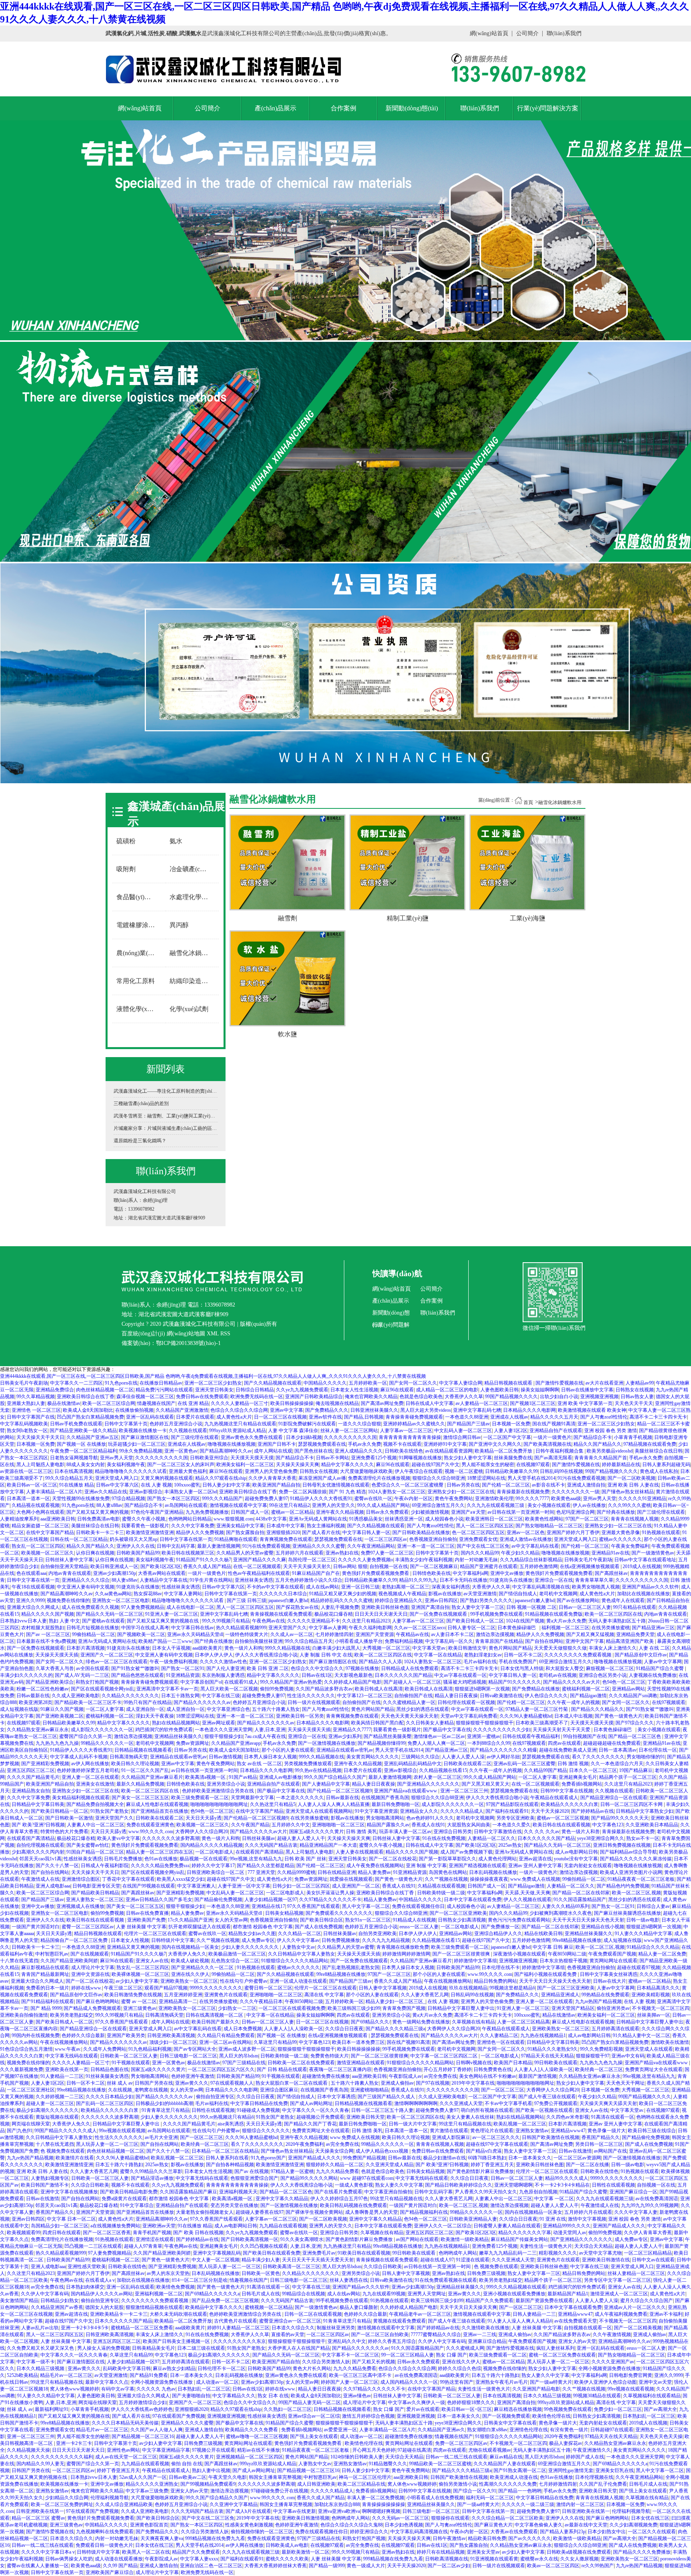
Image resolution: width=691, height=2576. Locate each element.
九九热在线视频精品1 (543, 2035)
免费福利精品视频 (404, 1641)
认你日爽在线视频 (95, 1553)
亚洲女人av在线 (152, 1961)
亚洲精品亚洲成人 (560, 1995)
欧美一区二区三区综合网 (109, 1403)
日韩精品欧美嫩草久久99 (511, 1471)
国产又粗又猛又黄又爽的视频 (98, 1512)
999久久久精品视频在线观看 (516, 2287)
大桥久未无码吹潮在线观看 (178, 2314)
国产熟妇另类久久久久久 (486, 1600)
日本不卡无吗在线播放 (463, 1580)
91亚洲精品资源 (183, 1675)
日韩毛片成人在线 (261, 2294)
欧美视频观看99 (24, 2233)
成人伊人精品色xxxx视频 (382, 2151)
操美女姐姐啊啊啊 (540, 1390)
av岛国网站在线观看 (186, 1505)
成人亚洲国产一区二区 (356, 1886)
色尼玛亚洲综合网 (575, 1512)
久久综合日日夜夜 (344, 2029)
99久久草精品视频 (36, 1397)
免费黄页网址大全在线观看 (654, 2069)
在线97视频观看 (669, 1702)
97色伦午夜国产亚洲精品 (157, 1512)
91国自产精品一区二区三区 (95, 1852)
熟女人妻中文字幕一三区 (478, 1607)
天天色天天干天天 (634, 1403)
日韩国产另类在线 (154, 2083)
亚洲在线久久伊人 (190, 1974)
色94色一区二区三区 (624, 1682)
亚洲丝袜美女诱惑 (254, 1580)
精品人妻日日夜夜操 (456, 1696)
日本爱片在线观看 (195, 1417)
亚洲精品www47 (568, 2131)
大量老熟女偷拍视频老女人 (205, 2212)
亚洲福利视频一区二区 (159, 2294)
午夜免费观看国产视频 (612, 1954)
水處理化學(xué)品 (192, 897)
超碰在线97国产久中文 (435, 1465)
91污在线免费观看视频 (581, 1478)
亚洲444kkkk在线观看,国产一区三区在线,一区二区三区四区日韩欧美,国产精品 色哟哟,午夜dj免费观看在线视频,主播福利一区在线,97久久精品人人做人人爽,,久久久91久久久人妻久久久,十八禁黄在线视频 (213, 1376)
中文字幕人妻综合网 (461, 1383)
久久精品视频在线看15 (443, 1770)
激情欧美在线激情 (670, 2042)
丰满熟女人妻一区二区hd (191, 1492)
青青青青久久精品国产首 (601, 1458)
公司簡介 (527, 33)
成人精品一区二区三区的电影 (447, 1390)
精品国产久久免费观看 (489, 2301)
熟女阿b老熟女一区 (27, 1431)
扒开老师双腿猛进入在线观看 (200, 1927)
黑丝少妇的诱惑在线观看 (423, 1709)
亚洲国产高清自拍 (430, 1607)
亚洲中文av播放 (507, 1573)
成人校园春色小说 (444, 1519)
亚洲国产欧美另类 (126, 2035)
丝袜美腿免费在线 (513, 1458)
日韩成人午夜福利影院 (105, 1866)
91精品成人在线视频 (414, 1920)
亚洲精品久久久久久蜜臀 (319, 1546)
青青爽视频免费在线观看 (286, 1539)
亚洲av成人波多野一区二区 (247, 2049)
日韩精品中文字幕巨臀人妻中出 (461, 2008)
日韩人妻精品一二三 (534, 2314)
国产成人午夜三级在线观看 (547, 2097)
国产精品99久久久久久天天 (620, 1818)
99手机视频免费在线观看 (497, 1614)
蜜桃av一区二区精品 (293, 1512)
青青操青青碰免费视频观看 (414, 1417)
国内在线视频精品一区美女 (190, 1947)
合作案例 (344, 108)
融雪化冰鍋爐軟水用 (192, 953)
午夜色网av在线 (269, 1621)
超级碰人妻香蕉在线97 (260, 2212)
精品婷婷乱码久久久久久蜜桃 (342, 1600)
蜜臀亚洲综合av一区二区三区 (290, 2321)
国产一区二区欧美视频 (631, 1478)
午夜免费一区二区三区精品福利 (84, 1451)
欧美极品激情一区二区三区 (237, 1954)
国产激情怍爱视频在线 (559, 1383)
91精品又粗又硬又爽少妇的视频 (343, 1594)
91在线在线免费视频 (444, 1838)
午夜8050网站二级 (567, 1954)
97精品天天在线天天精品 (547, 2056)
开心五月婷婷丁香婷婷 (447, 2069)
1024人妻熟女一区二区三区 (397, 1492)
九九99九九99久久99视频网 (650, 2205)
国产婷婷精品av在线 (592, 1811)
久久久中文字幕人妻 (636, 2212)
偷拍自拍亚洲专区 (215, 2097)
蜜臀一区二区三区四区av (88, 1927)
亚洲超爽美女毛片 (578, 1777)
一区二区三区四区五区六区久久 (221, 2069)
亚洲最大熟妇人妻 (26, 1403)
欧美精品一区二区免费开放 (504, 1451)
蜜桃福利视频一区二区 (586, 1689)
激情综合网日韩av (462, 1437)
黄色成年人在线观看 (623, 1600)
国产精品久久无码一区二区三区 (110, 1614)
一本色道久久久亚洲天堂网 (224, 1730)
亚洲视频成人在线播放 (80, 1906)
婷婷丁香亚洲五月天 (492, 2165)
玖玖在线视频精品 (468, 1988)
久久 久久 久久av (542, 1832)
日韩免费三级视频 (486, 2273)
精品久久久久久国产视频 (48, 1614)
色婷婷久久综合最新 (83, 2035)
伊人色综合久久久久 (546, 1696)
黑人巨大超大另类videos (426, 1410)
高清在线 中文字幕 (324, 1995)
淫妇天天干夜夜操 (155, 1716)
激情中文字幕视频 (587, 2219)
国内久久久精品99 (480, 1553)
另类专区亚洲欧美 (515, 1818)
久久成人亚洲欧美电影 (76, 1696)
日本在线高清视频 (74, 1471)
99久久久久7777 (532, 1499)
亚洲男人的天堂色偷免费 (271, 1471)
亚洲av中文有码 (628, 2056)
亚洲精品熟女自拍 (31, 1791)
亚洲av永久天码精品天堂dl (195, 1634)
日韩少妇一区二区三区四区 (301, 1886)
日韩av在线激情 (575, 2151)
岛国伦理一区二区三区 (312, 1560)
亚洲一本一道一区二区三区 (426, 1546)
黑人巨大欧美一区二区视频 (229, 1689)
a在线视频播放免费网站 (115, 2226)
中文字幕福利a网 (470, 1573)
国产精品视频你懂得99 (381, 1743)
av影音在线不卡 (548, 1485)
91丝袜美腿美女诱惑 (107, 2076)
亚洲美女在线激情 (95, 1784)
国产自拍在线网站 (544, 1641)
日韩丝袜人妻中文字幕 (69, 1560)
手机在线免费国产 (518, 1662)
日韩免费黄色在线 (493, 2069)
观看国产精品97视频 (166, 1988)
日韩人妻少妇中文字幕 (226, 1485)
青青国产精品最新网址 (45, 1974)
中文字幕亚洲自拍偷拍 (388, 2192)
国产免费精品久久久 (327, 1410)
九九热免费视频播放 (207, 1512)
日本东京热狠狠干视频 (563, 1961)
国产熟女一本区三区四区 (174, 1499)
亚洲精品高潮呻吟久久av (162, 2219)
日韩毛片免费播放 (123, 1859)
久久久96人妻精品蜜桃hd (526, 1716)
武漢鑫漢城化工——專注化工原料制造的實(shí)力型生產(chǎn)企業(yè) (166, 1091)
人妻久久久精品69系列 (565, 1906)
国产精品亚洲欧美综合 (50, 1682)
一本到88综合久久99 (489, 1743)
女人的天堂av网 (231, 1920)
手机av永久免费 (364, 1444)
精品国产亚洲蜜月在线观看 (489, 1566)
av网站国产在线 (610, 2151)
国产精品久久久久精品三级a (395, 2029)
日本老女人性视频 (130, 1940)
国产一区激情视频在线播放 (327, 1743)
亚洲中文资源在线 (90, 1974)
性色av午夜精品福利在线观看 (259, 1573)
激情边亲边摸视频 (495, 1634)
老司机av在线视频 (558, 1675)
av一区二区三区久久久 (496, 2137)
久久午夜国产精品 (250, 1825)
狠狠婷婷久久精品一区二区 (335, 2165)
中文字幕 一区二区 (554, 2199)
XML (213, 1334)
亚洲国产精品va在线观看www (406, 1791)
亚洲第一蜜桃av (484, 1736)
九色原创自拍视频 (538, 2192)
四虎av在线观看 (564, 1743)
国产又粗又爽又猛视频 (590, 1634)
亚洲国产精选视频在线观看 (477, 1866)
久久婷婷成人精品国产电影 (353, 1682)
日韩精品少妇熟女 (60, 2301)
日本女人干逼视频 (171, 1648)
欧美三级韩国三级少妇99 (354, 2008)
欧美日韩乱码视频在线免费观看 (353, 2205)
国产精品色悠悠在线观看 (138, 1675)
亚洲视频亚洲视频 (599, 1397)
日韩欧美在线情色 (404, 1451)
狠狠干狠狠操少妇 (224, 1736)
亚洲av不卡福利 (666, 2314)
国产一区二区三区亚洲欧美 (458, 1913)
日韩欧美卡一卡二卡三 (100, 1532)
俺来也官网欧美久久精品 (371, 1397)
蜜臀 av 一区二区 (139, 2001)
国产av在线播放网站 (578, 1600)
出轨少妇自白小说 (559, 1397)
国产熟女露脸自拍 (245, 1532)
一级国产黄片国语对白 (36, 1927)
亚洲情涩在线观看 (155, 2239)
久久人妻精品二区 (499, 2035)
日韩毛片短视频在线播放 (93, 1628)
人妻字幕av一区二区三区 (406, 1431)
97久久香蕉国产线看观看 (314, 1906)
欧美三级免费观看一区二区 (200, 1798)
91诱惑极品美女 (366, 1519)
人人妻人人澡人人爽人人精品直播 (334, 1804)
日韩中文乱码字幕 (176, 1546)
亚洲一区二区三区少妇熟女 (213, 1383)
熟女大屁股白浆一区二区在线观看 (292, 2083)
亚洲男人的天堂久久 (334, 1505)
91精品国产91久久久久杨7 (204, 1560)
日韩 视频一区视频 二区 (531, 1607)
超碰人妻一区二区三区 (50, 2103)
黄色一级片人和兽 (581, 1832)
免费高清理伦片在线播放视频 (379, 1478)
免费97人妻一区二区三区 (387, 1553)
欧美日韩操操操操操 (292, 1403)
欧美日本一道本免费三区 (358, 2042)
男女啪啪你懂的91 (646, 1757)
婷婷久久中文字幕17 (213, 1866)
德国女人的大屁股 (104, 2307)
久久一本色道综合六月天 (617, 1764)
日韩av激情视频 (225, 1757)
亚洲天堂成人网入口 (117, 1478)
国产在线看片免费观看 (338, 2192)
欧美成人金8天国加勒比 (88, 1410)
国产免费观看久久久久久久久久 (339, 1913)
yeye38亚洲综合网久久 (601, 1838)
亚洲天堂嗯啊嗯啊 (513, 2185)
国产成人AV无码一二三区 (82, 1675)
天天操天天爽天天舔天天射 (608, 2103)
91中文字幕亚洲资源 (376, 1811)
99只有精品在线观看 (635, 1607)
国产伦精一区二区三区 (506, 1485)
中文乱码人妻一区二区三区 (463, 1431)
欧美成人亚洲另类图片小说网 (631, 1872)
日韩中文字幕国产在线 (31, 1417)
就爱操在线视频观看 (351, 1879)
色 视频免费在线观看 (63, 2151)
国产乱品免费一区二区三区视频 (225, 2301)
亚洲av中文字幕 (287, 1410)
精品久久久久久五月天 (554, 1417)
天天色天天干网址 (625, 2083)
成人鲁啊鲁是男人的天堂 (371, 2212)
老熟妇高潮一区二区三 (405, 1587)
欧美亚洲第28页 (36, 1702)
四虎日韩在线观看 (62, 2233)
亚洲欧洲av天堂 (159, 2226)
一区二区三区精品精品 (648, 2253)
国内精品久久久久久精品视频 (212, 1845)
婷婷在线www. (87, 1988)
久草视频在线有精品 (473, 2022)
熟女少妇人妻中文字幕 (468, 1458)
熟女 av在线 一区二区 (259, 1764)
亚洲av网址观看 (219, 1723)
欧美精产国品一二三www (165, 1641)
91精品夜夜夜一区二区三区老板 (641, 1879)
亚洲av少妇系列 (345, 1736)
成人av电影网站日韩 (576, 1852)
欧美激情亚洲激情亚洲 (150, 1532)
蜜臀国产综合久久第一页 (86, 1736)
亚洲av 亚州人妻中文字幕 (535, 1866)
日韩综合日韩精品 (255, 1390)
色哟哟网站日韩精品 (190, 1519)
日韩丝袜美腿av (259, 1838)
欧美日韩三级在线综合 (652, 2131)
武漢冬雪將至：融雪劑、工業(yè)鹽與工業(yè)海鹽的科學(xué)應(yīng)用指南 (166, 1116)
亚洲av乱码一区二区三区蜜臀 (524, 1764)
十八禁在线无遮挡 (19, 1961)
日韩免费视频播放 (341, 1940)
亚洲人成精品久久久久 (359, 1451)
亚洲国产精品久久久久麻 (260, 1560)
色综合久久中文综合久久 (317, 1668)
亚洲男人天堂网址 (427, 2294)
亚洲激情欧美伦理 (494, 1499)
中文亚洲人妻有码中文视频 (86, 1587)
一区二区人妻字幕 (105, 1709)
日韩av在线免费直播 (147, 1913)
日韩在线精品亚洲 (337, 1872)
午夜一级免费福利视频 (174, 1662)
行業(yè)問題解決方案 (548, 108)
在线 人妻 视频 (156, 1485)
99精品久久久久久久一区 (107, 1743)
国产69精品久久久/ (370, 2022)
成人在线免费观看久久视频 (90, 1607)
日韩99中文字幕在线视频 (567, 1791)
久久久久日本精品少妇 (110, 2097)
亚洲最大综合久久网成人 (33, 1607)
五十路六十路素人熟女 (276, 1709)
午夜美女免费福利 (630, 1546)
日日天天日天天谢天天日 (381, 1614)
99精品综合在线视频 (304, 2294)
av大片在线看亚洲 (604, 1383)
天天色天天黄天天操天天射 (409, 1716)
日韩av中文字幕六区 (117, 1485)
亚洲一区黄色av (181, 1451)
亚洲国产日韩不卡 (277, 1444)
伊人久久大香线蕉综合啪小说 (266, 1655)
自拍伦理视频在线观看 (40, 1845)
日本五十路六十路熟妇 (119, 2165)
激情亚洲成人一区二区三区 (619, 2294)
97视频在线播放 (362, 1668)
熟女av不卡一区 (643, 1838)
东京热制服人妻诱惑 (223, 1675)
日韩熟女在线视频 (635, 1390)
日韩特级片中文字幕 (173, 1940)
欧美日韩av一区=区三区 (32, 1485)
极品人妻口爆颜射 (359, 2307)
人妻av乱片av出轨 (40, 2328)
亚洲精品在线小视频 (603, 1927)
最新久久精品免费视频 (140, 1784)
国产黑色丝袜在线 (314, 1451)
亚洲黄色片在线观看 (226, 1995)
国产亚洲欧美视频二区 (60, 1716)
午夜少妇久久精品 (520, 1553)
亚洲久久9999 (30, 1600)
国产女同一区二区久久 (413, 1383)
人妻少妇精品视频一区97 (271, 1900)
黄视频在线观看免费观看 (399, 2321)
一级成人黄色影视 (354, 2185)
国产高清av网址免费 (382, 1403)
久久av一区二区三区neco (420, 1628)
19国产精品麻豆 (636, 1770)
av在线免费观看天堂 (576, 2321)
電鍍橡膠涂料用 (139, 925)
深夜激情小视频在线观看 (519, 1954)
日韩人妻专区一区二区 (471, 1628)
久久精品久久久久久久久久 (130, 1696)
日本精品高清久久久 (658, 1988)
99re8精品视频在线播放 (577, 1940)
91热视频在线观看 (661, 1532)
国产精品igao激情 (588, 1696)
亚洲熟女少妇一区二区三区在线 (461, 1492)
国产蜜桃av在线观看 (103, 1621)
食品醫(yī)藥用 (137, 897)
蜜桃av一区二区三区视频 (563, 1818)
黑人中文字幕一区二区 (366, 1906)
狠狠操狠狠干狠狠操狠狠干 (485, 1723)
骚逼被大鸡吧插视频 (465, 1682)
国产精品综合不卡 (593, 1437)
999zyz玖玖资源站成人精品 (238, 1431)
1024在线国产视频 (525, 1621)
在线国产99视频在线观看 (149, 1886)
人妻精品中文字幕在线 (164, 1580)
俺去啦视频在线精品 (337, 1403)
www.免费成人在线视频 (535, 1879)
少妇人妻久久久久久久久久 (251, 1947)
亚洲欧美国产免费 (146, 1920)
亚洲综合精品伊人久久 (498, 1933)
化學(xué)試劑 (189, 1009)
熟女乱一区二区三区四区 (38, 1546)
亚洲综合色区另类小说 (603, 1675)
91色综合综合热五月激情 (26, 2049)
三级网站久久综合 (420, 1757)
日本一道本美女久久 (530, 2158)
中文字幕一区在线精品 (438, 1655)
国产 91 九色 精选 (347, 1492)
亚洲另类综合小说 (226, 1784)
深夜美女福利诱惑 (451, 1587)
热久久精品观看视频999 (241, 1628)
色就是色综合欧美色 (421, 1397)
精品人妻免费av (374, 1872)
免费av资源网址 (193, 1743)
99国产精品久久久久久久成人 (66, 2131)
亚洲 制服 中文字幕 (426, 1866)
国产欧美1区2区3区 (161, 1566)
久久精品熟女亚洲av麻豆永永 (38, 1730)
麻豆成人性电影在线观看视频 (157, 1804)
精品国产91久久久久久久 (515, 1682)
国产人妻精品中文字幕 (326, 1784)
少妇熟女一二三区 (237, 2008)
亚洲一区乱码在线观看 (150, 1417)
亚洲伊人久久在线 (136, 1546)
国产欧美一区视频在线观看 (544, 2110)
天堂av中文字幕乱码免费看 (469, 1716)
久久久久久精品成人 (462, 1811)
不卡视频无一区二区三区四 (661, 2008)
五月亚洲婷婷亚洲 (183, 1995)
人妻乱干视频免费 (340, 1607)
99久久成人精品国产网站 (383, 1505)
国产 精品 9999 (46, 2008)
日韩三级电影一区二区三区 (188, 2056)
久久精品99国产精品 (545, 1770)
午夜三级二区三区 (123, 1988)
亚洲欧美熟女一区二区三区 (189, 1981)
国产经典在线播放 (616, 1512)
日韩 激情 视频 (573, 1764)
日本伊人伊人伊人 (214, 1655)
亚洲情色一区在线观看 (501, 2042)
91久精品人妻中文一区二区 (641, 2035)
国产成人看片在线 (321, 1532)
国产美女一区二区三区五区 (140, 1798)
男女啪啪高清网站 (385, 1818)
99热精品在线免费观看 (605, 1995)
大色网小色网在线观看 (40, 1512)
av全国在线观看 (93, 1668)
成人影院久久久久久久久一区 (102, 1730)
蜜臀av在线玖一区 (373, 1499)
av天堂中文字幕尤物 (600, 2253)
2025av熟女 (510, 1845)
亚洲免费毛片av (319, 2253)
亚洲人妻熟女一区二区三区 (95, 1900)
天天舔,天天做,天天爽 (527, 1893)
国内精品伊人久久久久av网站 (102, 2294)
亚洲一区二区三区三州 (464, 1791)
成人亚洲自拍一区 (145, 1709)
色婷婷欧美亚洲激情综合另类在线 (219, 1791)
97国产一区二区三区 (587, 1519)
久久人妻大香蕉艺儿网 (425, 1995)
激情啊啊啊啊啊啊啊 (416, 2103)
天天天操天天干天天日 (40, 1437)
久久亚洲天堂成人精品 (389, 2165)
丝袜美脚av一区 (654, 2015)
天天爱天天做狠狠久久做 (560, 1648)
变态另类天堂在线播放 (234, 2205)
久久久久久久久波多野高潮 (171, 1838)
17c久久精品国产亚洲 (190, 1920)
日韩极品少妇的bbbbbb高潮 (164, 2103)
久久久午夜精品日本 (261, 2001)
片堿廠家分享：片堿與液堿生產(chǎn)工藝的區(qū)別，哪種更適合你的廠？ (166, 1128)
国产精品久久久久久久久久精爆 (503, 1750)
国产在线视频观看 (90, 1954)
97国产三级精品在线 (244, 2063)
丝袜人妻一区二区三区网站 (349, 1431)
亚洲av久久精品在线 (106, 1492)
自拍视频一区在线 (389, 1566)
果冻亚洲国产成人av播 (322, 1478)
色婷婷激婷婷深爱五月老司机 (88, 1770)
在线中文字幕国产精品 (50, 1532)
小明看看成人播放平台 (359, 1641)
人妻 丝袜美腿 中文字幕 (141, 1927)
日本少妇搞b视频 (304, 1437)
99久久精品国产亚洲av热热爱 (291, 1682)
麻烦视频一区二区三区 (610, 1668)
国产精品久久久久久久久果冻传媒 (636, 1859)
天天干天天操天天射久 (307, 1566)
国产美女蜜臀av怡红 (88, 1845)
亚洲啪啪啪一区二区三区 (338, 1825)
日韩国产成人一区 (250, 1512)
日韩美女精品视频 (284, 1913)
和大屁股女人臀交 (565, 1668)
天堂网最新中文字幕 (252, 1798)
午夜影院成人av (405, 2076)
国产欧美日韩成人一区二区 (475, 1621)
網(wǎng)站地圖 (186, 1334)
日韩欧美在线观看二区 (467, 1764)
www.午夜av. (68, 2049)
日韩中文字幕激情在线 (498, 1832)
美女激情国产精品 (19, 2301)
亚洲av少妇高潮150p (115, 1573)
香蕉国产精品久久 (601, 2137)
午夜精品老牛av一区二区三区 (420, 2314)
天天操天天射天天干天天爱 (562, 1730)
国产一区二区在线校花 (393, 1859)
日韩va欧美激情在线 (501, 1696)
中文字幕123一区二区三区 (365, 1696)
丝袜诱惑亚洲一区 (404, 1519)
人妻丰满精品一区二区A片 (54, 1492)
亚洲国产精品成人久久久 (314, 2158)
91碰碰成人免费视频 (258, 2110)
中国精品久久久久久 (325, 1383)
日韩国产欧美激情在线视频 (551, 2137)
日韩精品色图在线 (110, 2069)
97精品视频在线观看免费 (650, 1444)
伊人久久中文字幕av (298, 1940)
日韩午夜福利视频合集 (560, 1451)
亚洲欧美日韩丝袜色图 (385, 1607)
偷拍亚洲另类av (613, 2008)
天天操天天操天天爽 (298, 1465)
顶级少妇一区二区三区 (173, 2042)
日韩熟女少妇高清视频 (462, 1920)
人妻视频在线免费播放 (653, 1675)
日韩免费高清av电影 (99, 1519)
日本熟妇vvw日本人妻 (23, 1621)
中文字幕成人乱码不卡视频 (79, 1757)
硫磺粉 (126, 841)
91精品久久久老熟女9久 (553, 2049)
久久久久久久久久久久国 (350, 1437)
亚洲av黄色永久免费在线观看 (252, 1437)
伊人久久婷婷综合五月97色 (339, 2199)
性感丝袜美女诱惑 (181, 1587)
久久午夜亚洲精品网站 (371, 1546)
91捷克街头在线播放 (511, 1580)
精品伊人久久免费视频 (200, 1532)
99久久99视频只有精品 (226, 1621)
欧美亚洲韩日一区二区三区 (494, 1519)
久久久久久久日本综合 (283, 1594)
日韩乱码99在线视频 (561, 1471)
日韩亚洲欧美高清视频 (171, 2035)
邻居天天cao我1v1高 (40, 1859)
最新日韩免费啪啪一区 (395, 1804)
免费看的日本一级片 (48, 1988)
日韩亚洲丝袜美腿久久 (374, 1410)
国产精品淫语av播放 (152, 2178)
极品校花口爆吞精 (334, 1614)
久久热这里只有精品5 (273, 1804)
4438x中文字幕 (271, 1519)
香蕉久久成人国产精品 (207, 1566)
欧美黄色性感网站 (544, 1519)
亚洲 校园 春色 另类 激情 (611, 1431)
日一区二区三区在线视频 (280, 1417)
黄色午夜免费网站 (454, 1499)
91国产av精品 (243, 1777)
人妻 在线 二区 (654, 1648)
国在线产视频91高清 (554, 1424)
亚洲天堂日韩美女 (214, 1390)
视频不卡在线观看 (402, 1444)
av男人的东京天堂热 (168, 2273)
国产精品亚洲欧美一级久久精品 (83, 1431)
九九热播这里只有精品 (347, 2246)
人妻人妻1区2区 (511, 1431)
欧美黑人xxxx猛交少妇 (181, 1879)
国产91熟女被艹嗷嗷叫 (135, 1668)
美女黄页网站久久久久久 (373, 1757)
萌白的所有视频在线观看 (487, 2110)
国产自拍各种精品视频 (230, 2165)
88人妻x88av (109, 1505)
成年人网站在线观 (273, 1451)
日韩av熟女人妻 (637, 1397)
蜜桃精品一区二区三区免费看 (142, 2328)
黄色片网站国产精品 (510, 1648)
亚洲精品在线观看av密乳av (345, 1750)
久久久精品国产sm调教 (633, 1696)
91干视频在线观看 (131, 2063)
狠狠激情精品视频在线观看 (154, 2307)
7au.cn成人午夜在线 (265, 1736)
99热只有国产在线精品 (148, 1702)
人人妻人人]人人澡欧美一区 (294, 2029)
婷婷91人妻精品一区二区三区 (238, 2328)
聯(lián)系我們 (564, 33)
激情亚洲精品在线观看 (361, 2063)
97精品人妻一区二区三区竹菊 (537, 1709)
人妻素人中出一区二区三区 (96, 1825)
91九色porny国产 (268, 2158)
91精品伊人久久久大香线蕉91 (321, 1499)
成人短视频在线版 (19, 1709)
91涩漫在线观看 (473, 2260)
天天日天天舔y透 (204, 1818)
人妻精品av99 (640, 1383)
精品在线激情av (559, 2015)
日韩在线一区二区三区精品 (79, 1539)
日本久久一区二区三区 (593, 1770)
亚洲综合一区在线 (554, 1580)
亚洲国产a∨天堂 (468, 1512)
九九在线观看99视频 (384, 2294)
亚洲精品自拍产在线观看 (556, 1431)
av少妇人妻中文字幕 (137, 1981)
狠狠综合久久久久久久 (266, 2131)
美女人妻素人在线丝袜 (470, 2117)
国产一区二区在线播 (587, 2165)
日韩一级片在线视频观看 (314, 1702)
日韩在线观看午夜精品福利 (532, 1736)
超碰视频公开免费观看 (320, 2117)
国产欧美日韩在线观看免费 (272, 2253)
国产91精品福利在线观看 (48, 2001)
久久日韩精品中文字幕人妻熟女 (302, 1954)
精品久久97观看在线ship (221, 1478)
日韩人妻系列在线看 (227, 2158)
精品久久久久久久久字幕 (525, 2233)
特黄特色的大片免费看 (64, 1832)
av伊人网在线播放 (90, 1764)
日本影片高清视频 (86, 1648)
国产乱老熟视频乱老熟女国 (351, 1967)
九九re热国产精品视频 (598, 2001)
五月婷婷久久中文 (291, 1825)
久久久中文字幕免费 (193, 1526)
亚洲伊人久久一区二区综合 (443, 2226)
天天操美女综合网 (334, 2151)
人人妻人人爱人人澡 (463, 1757)
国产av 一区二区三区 (48, 1634)
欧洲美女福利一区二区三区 (245, 1465)
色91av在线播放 (161, 1859)
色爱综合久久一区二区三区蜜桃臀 (408, 1485)
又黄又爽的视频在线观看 (167, 1478)
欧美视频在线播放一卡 (143, 1431)
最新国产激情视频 (537, 2076)
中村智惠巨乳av (52, 1954)
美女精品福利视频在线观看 (81, 1798)
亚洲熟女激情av (532, 2131)
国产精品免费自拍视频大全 (95, 1804)
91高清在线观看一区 (613, 2117)
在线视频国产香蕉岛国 (385, 1798)
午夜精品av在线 (412, 1634)
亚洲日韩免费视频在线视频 (622, 1845)
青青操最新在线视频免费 (523, 1492)
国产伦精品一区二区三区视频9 (340, 1791)
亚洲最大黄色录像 (621, 1532)
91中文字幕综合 (137, 2205)
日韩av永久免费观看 (387, 1512)
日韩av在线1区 (317, 1675)
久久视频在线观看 (188, 1431)
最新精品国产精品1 (568, 2294)
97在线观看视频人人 (232, 2083)
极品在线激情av (64, 1403)
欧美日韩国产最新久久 (216, 2022)
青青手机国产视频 (152, 2233)
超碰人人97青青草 (143, 2246)
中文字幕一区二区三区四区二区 (444, 2056)
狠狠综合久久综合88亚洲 (439, 1478)
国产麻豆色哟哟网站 (98, 2001)
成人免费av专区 (258, 1940)
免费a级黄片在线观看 (124, 2199)
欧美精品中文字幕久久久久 (214, 2307)
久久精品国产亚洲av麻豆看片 (152, 1777)
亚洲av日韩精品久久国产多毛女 (159, 1900)
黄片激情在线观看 (449, 2131)
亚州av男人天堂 (117, 1458)
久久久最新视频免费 (22, 2069)
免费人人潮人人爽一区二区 (436, 1743)
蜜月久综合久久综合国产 (647, 2301)
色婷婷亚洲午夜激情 (193, 2076)
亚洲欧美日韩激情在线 (606, 2260)
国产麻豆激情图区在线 (145, 1437)
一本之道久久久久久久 (300, 1798)
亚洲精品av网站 (628, 1689)
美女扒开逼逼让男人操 (330, 1893)
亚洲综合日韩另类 (453, 1832)
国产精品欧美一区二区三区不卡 (88, 1702)
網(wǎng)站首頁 (489, 33)
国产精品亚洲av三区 (653, 1628)
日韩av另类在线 (463, 1485)
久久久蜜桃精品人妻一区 (409, 1702)
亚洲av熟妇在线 (342, 1553)
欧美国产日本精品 (513, 2063)
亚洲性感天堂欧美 (87, 2267)
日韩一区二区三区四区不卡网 (632, 1804)
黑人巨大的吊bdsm (239, 2056)
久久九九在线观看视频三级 (496, 1505)
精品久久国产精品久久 (597, 1444)
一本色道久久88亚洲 (467, 1417)
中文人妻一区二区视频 (216, 2260)
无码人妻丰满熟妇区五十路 (617, 1621)
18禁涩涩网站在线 (486, 1478)
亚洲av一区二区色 (526, 1532)
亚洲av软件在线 (325, 1417)
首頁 (528, 802)
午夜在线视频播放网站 (448, 1981)
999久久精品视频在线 (288, 1648)
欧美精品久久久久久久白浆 (569, 1804)
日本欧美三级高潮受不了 (542, 1723)
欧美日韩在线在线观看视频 (561, 1825)
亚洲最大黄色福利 (188, 1471)
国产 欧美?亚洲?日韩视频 (38, 1825)
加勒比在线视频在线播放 (643, 1594)
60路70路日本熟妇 (487, 2158)
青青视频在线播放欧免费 (403, 1947)
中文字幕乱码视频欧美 (24, 1424)
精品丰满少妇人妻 (261, 2260)
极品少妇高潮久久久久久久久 (48, 2110)
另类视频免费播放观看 (308, 1764)
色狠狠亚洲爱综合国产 (254, 2178)
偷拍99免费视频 (277, 1689)
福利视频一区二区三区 (565, 1628)
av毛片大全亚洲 (161, 2137)
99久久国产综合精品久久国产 (335, 1777)
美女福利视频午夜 (126, 1465)
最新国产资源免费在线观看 (544, 2301)
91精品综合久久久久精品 (653, 1947)
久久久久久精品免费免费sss (160, 1866)
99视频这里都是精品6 (512, 1988)
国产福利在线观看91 (507, 1811)
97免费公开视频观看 (556, 2103)
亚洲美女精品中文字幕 (240, 1526)
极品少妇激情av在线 (444, 2158)
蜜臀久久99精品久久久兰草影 (151, 2171)
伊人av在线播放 (589, 1505)
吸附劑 (126, 869)
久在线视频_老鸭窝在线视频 (138, 2090)
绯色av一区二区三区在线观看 (117, 1662)
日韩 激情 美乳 (361, 1832)
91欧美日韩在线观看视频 (364, 2253)
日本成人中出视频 (573, 1716)
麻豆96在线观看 (397, 1390)
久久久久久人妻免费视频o (365, 1560)
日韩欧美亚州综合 (209, 1458)
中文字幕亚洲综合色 (228, 1709)
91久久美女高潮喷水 (302, 2239)
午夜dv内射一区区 (413, 1499)
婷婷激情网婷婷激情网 (406, 1954)
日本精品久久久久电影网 (529, 1410)
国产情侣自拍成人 (518, 1594)
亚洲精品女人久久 (419, 1811)
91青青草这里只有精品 (166, 2110)
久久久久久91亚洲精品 (642, 1499)
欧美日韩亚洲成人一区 (114, 1566)
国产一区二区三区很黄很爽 (462, 1954)
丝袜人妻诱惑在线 (349, 2280)
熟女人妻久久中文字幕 (399, 2185)
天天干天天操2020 (550, 1811)
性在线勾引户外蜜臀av (244, 1981)
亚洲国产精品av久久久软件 (650, 1587)
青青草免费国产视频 (404, 2008)
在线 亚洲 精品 (193, 1403)
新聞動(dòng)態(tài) (412, 108)
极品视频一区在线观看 (204, 1859)
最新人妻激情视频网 (219, 1546)
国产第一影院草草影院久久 (447, 1859)
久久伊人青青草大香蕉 (272, 1478)
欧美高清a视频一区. (206, 1777)
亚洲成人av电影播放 (281, 1777)
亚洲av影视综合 (146, 1492)
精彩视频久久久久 (558, 2253)
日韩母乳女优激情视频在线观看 (336, 1485)
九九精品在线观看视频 (283, 2226)
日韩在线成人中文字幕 (429, 1403)
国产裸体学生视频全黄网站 (314, 2212)
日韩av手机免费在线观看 (76, 1424)
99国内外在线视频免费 (36, 2035)
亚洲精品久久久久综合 (86, 1580)
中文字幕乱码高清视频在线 (541, 1587)
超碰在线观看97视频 (639, 1967)
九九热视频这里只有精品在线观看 (240, 1424)
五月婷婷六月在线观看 (300, 1553)
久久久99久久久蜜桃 (629, 1505)
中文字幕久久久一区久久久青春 (316, 2110)
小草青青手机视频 (633, 1437)
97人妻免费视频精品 (143, 1607)
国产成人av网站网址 (311, 2103)
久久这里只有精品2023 (366, 1621)
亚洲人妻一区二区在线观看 (90, 1777)
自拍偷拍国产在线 (413, 1696)
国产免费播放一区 (500, 1927)
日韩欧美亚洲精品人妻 (473, 2219)
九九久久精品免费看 (338, 2171)
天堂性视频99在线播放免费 (81, 1499)
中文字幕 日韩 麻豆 (553, 1947)
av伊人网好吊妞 (503, 1757)
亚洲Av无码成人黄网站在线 (318, 1519)
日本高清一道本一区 (28, 1499)
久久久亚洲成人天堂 (461, 2103)
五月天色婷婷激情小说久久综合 (309, 1580)
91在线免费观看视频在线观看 (446, 2280)
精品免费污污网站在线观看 (164, 1390)
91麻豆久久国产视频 (62, 1709)
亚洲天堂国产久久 (288, 1628)
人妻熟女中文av (299, 1947)
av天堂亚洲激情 (480, 1594)
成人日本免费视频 (243, 2029)
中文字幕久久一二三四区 (76, 1383)
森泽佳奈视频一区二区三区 (145, 1397)
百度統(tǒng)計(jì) (143, 1334)
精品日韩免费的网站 (495, 1981)
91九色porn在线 (121, 1383)
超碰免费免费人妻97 (266, 1499)
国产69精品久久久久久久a (212, 2294)
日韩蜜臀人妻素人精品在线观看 (507, 2226)
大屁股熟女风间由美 (469, 1825)
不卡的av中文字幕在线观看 (275, 1587)
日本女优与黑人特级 (522, 1668)
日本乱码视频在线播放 (493, 1872)
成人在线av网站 (323, 1587)
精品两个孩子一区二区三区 (628, 1777)
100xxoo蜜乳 (187, 1485)
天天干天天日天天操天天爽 (468, 2307)
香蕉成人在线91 (428, 1825)
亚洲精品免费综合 (55, 1390)
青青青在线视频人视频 (635, 1519)
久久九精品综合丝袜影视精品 (531, 1560)
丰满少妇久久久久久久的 (26, 1675)
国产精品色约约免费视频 (623, 1886)
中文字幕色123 (608, 1825)
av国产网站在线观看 (417, 2239)
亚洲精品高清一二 (178, 2001)
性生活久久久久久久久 (311, 1696)
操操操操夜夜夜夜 (489, 1879)
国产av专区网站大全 (195, 2049)
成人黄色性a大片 (234, 1417)
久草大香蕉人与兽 (55, 1668)
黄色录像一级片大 (607, 2131)
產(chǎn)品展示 (276, 108)
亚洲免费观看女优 (478, 1539)
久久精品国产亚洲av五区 (93, 1437)
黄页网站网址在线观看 (613, 1961)
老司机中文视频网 (558, 1594)
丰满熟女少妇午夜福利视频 (424, 1560)
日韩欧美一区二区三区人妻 (129, 2056)
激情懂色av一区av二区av (439, 1736)
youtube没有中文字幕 (576, 1859)
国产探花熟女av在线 (297, 1607)
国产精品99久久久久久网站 (309, 2178)
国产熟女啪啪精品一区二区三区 (549, 1526)
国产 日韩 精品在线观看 (282, 2069)
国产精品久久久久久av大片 (572, 1682)
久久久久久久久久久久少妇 (502, 1730)
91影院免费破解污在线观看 (307, 1424)
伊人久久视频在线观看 (527, 1900)
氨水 (176, 841)
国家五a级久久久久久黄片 (317, 1832)
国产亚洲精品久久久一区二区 (203, 1967)
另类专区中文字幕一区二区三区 (617, 2280)
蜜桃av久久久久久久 (620, 1539)
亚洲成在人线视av (509, 1417)
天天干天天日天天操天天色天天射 (588, 1920)
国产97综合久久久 (635, 1723)
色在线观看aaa (31, 1573)
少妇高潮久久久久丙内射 (38, 1852)
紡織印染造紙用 (192, 981)
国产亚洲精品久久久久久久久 (428, 1784)
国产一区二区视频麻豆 (434, 1566)
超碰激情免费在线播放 (326, 2076)
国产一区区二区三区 (503, 2090)
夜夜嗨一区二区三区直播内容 (340, 2069)
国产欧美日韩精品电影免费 (129, 2192)
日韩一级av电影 (643, 1920)
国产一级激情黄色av (653, 1553)
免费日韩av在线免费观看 (202, 1397)
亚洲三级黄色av (140, 2008)
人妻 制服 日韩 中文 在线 (326, 1655)
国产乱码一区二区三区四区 (105, 2103)
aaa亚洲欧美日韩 (58, 1519)
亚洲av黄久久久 (192, 2083)
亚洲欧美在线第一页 (67, 2069)
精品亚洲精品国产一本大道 (328, 1845)
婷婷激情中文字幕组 (475, 1961)
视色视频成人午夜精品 (402, 1594)
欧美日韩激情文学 (467, 1648)
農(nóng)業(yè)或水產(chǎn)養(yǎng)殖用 (139, 953)
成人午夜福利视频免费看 (621, 2314)
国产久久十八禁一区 (57, 1866)
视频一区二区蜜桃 (464, 1471)
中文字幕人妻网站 (183, 1594)
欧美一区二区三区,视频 (636, 1893)
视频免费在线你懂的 (68, 1600)
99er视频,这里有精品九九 (256, 1859)
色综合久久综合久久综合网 (239, 1410)
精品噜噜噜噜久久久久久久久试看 (131, 1471)
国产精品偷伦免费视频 (218, 1900)
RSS (225, 1334)
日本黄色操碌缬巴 (518, 1628)
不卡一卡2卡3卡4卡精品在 (562, 2185)
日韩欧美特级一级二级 (441, 1893)
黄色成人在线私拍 (659, 1471)
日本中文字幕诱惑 (336, 2097)
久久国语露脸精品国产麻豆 (188, 2192)
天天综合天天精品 (593, 2246)
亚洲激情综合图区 (81, 1879)
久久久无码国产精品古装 (271, 1845)
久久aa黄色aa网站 (113, 1594)
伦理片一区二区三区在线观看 (155, 1933)
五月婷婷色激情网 (539, 1566)
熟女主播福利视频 (326, 1526)
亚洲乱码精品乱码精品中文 (413, 1764)
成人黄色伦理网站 (497, 1859)
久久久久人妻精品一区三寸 (240, 1403)
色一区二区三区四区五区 (478, 1532)
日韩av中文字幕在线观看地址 (645, 1560)
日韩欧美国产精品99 (138, 1553)
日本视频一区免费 (511, 1424)
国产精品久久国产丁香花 (310, 2124)
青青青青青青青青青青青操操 (410, 1437)
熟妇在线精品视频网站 (176, 1723)
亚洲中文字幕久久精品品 (282, 2199)
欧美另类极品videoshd (610, 1451)
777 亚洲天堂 (261, 1872)
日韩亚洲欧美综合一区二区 (216, 1872)
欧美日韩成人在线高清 (379, 1689)
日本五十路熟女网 (180, 1696)
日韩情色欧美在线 (431, 1573)
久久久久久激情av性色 (223, 1662)
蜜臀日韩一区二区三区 (268, 1988)
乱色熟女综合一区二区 (235, 1961)
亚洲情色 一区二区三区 (36, 1410)
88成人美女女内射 (86, 1465)
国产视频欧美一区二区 (141, 1634)
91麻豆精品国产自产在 (316, 1573)
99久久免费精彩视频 (601, 2049)
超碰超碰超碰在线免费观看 (612, 1743)
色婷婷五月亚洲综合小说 (176, 1424)
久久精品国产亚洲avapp (236, 1743)
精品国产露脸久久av (388, 1825)
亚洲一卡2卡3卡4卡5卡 (85, 2328)
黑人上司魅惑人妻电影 (40, 1465)
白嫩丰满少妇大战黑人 (336, 1648)
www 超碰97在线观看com (367, 2178)
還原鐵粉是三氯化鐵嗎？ (140, 1141)
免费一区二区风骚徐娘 (303, 1492)
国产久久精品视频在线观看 (273, 1383)
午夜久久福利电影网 (370, 1628)
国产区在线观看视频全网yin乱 (103, 1689)
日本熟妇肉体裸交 (85, 2287)
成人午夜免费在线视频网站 (375, 1866)
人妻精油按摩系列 (19, 1519)
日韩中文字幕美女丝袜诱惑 (609, 1974)
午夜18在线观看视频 (33, 1587)
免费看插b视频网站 (582, 1784)
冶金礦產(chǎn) (190, 869)
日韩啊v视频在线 (474, 2063)
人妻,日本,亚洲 (270, 1730)
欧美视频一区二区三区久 (48, 1553)
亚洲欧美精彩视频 (651, 1995)
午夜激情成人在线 (40, 1879)
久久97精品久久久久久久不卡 (330, 1900)
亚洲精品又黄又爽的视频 (133, 1947)
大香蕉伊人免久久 (187, 1954)
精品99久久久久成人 (567, 2178)
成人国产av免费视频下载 (466, 1852)
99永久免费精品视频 (141, 1451)
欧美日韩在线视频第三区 (188, 1553)
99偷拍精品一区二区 (94, 1634)
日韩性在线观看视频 (213, 2110)
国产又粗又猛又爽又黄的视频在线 (163, 1621)
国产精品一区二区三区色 (635, 1736)
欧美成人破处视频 (190, 1961)
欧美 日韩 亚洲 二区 (268, 1668)
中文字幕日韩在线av (193, 1628)
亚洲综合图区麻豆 (279, 2090)
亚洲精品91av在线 (610, 1553)
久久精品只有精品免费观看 (226, 2035)
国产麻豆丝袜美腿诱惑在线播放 (627, 1913)
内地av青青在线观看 (70, 1573)
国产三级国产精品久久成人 (387, 2097)
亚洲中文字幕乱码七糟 (477, 1410)
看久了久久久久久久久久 (598, 1757)
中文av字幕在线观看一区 (460, 1675)
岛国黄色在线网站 (448, 1872)
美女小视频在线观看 (549, 1505)
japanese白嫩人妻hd (288, 1600)
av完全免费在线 (440, 2076)
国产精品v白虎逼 (484, 2151)
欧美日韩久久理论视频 (135, 1764)
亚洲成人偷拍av (397, 2083)
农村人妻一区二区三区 (437, 1777)
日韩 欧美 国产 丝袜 (305, 1859)
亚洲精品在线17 (268, 1906)
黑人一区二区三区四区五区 (485, 1526)
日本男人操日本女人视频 (270, 1757)
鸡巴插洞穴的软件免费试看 (164, 1730)
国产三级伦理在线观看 (195, 1437)
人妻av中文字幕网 (663, 1662)
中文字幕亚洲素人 (196, 1886)
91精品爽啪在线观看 (236, 1539)
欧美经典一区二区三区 (599, 2069)
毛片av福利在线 (480, 1662)
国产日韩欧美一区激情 (69, 1818)
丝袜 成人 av (120, 2083)
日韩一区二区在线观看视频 (313, 2314)
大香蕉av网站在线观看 (162, 1573)
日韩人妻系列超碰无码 (666, 1465)
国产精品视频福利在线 (424, 2212)
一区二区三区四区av (386, 1539)
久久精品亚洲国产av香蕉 (57, 2307)
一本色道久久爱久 (511, 1825)
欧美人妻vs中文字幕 (119, 1838)
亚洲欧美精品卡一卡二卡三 (119, 2314)
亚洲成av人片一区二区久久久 (635, 2307)
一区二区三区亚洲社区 (31, 2090)
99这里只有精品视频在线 (465, 2124)
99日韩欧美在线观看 (556, 2063)
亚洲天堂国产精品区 (573, 2008)
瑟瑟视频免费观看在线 (322, 1444)
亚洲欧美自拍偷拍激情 (24, 2015)
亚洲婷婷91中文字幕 (445, 1444)
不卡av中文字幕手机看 (508, 2103)
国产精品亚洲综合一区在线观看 (614, 1798)
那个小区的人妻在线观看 (288, 1750)
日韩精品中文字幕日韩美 (38, 1804)
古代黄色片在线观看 (236, 2321)
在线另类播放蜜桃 (611, 1628)
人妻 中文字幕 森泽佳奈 (293, 1431)
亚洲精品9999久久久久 (567, 2226)
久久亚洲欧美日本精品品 (652, 1825)
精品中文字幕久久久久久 (347, 1465)
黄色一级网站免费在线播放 (421, 2022)
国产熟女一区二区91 (183, 1668)
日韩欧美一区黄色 (261, 2273)
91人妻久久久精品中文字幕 (643, 1933)
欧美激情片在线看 (75, 2158)
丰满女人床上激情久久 (613, 1648)
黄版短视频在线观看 (57, 2117)
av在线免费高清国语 (657, 2199)
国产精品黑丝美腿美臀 (387, 1736)
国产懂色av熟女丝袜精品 (628, 1492)
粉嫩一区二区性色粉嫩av (43, 1689)
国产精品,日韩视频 (364, 1417)
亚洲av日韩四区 (441, 1600)
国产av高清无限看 (553, 1458)
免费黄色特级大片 (330, 2056)
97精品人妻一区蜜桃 (292, 2171)
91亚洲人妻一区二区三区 (172, 1614)
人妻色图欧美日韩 (499, 1390)
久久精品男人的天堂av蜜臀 (245, 1553)
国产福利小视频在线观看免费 (546, 1974)
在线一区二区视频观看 (257, 1566)
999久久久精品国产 (222, 1499)
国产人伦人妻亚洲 (226, 1668)
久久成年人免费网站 (105, 2049)
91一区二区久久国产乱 (145, 1770)
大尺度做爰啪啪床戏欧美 (366, 1471)
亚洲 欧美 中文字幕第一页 (585, 1403)
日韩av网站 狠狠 (350, 1566)
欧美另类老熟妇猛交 (72, 2015)
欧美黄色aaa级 (566, 1499)
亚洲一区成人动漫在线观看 (298, 1981)
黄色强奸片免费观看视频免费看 (376, 1573)
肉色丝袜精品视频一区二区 (105, 1390)
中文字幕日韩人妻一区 (366, 1532)
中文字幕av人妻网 (328, 1628)
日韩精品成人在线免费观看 (410, 1668)
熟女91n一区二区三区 (368, 1920)
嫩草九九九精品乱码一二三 (508, 2253)
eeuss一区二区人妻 (419, 1927)
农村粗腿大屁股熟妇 (43, 1628)
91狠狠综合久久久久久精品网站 (295, 1961)
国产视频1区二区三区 (533, 1403)
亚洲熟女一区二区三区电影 (121, 1600)
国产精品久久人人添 (380, 1662)
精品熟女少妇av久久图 (252, 1933)
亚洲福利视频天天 (238, 2192)
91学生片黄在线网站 (211, 1580)
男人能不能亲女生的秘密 (488, 1465)
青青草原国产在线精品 (499, 1641)
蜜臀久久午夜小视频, (144, 1519)
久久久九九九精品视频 (386, 1940)
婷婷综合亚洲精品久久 (399, 1600)
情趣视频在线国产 (156, 1403)
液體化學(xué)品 (139, 1009)
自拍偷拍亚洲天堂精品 (64, 1566)
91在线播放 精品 (77, 1485)
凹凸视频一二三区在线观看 (93, 2246)
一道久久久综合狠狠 (359, 1424)
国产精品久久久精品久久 (597, 1709)
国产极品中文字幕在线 (447, 1730)
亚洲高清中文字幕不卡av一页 (167, 1689)
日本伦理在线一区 (658, 1750)
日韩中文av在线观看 (653, 2260)
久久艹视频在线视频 (446, 1879)
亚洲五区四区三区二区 (31, 1770)
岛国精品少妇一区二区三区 (60, 2226)
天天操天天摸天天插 (57, 1655)
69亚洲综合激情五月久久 (438, 1505)
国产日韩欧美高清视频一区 (250, 2239)
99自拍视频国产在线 (585, 1736)
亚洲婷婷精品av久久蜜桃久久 (414, 1424)
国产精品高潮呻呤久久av (226, 1451)
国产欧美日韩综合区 (322, 1920)
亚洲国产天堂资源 (375, 1634)
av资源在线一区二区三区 (26, 1471)
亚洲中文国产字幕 (585, 1641)
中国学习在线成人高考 (145, 1628)
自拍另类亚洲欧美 (377, 1933)
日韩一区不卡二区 (523, 1655)
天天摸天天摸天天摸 (252, 1458)
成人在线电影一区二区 (190, 1607)
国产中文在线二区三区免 (483, 1546)
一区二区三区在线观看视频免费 (292, 2008)
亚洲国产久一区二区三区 (107, 1655)
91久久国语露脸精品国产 (580, 1900)
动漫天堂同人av (570, 2233)
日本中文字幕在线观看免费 (473, 1900)
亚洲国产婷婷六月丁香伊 (573, 1532)
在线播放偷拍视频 (134, 1410)
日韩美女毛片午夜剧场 (24, 1383)
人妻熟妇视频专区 (50, 2178)
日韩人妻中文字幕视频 (383, 1988)
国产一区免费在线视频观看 (439, 1614)
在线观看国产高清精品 (31, 1838)
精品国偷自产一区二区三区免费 (75, 1940)
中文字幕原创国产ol (201, 1682)
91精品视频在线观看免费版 (554, 1614)
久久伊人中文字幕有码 (45, 2294)
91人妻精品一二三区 (62, 2076)
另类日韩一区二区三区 (599, 2144)
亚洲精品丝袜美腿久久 (178, 1736)
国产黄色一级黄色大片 (619, 1716)
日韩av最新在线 (33, 1696)
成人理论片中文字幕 (93, 1967)
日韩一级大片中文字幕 (413, 2124)
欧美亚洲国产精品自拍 (276, 1485)
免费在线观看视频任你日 (418, 1906)
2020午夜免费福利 (305, 2144)
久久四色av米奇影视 (568, 2117)
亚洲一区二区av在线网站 (225, 2042)
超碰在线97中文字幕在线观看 (497, 2144)
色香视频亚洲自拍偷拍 (433, 1539)
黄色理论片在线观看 (492, 2131)
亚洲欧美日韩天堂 (365, 2117)
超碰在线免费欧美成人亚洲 (568, 1750)
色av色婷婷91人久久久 (430, 1818)
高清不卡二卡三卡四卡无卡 (658, 1417)
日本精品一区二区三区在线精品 (225, 2151)
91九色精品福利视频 (150, 2049)
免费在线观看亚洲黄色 (150, 1825)
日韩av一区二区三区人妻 (585, 1607)
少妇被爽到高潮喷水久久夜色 (561, 1913)
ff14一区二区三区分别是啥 (200, 2280)
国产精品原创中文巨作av (641, 1655)
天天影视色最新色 (353, 1675)
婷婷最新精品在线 (621, 1465)
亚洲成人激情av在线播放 (526, 1539)
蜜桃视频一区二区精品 (269, 2307)
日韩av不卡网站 (333, 1458)
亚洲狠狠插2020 (283, 1532)
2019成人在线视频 (642, 1566)
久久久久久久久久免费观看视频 (578, 1655)
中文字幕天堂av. (429, 1648)
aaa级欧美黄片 (207, 1648)
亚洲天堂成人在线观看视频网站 (319, 1811)
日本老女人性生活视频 (354, 1390)
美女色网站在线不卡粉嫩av (488, 2076)
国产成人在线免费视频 (319, 1927)
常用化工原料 (136, 981)
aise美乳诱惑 (231, 2124)
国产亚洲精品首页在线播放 (160, 1811)
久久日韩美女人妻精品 (430, 1723)
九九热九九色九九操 (57, 1743)
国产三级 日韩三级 (247, 1600)
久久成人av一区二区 (292, 1634)
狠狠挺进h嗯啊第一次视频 (482, 1689)
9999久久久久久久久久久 (216, 1988)
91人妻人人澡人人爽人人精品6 (520, 2321)
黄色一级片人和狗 (244, 1648)
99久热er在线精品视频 (318, 1770)
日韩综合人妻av (653, 1906)
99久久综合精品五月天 (69, 1478)
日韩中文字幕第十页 (126, 1424)
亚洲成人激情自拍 (586, 1485)
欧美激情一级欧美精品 (465, 2239)
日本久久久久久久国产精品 (403, 1675)
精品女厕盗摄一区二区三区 (40, 1526)
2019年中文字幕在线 (473, 2083)
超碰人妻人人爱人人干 (301, 1838)
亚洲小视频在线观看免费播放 (514, 2294)
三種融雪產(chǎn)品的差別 (141, 1103)
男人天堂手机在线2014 (531, 1478)
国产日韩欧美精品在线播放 (421, 1532)
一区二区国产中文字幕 (507, 1437)
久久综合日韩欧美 (90, 2185)
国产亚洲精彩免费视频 (45, 1764)
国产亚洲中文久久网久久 (495, 1444)
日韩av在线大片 (610, 1981)
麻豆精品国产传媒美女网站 (519, 2239)
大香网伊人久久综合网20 (202, 1832)
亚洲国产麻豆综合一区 (633, 2192)
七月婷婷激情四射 (334, 1634)
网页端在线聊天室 (31, 2124)
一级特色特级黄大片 (247, 1634)
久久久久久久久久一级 (575, 1492)
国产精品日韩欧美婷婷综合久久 (459, 2185)
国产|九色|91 (20, 2131)
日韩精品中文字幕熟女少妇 (645, 1811)
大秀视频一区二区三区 (386, 1648)
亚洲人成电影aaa (53, 1886)
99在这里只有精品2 (290, 1505)
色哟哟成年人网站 (458, 2253)
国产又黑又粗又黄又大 (485, 1784)
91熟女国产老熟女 (110, 1811)
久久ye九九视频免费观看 (302, 1390)
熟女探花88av (148, 1594)
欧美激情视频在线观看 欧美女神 (592, 1410)
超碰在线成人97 (437, 2260)
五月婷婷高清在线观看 (615, 2029)
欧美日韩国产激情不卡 (45, 2185)
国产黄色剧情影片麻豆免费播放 (480, 2171)
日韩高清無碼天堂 (129, 1757)
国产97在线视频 (433, 2083)
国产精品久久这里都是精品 (266, 1866)
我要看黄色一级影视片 (145, 1526)
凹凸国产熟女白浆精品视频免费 (90, 1417)
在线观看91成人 (241, 1682)
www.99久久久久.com (151, 1832)
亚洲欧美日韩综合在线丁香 (86, 1397)
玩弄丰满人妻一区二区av (405, 1832)
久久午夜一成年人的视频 (573, 1702)
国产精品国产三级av (468, 1424)
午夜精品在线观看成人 (554, 1798)
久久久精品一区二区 (300, 1933)
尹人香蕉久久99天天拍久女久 (486, 2192)
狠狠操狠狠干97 (593, 2056)
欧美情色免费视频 (176, 2287)
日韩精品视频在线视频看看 (143, 1750)
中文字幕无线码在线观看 (72, 2056)
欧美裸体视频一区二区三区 (140, 1974)
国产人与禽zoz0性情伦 (604, 1417)
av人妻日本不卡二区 (452, 1634)
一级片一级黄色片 (552, 1437)
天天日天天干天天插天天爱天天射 (318, 2260)
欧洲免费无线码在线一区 (257, 1397)
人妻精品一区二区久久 (491, 1838)
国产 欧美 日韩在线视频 (198, 2233)
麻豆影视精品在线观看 (45, 1967)
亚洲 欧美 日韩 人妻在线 (633, 1485)
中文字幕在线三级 (221, 1696)
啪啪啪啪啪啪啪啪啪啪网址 (219, 1804)
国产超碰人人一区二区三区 (412, 1682)
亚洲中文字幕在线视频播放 (69, 2192)
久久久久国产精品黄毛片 (33, 1777)
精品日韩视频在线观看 (509, 1383)
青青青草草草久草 (594, 1580)
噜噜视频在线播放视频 (232, 1444)
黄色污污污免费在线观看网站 (519, 1920)
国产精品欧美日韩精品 (95, 1893)
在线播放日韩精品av (161, 1383)
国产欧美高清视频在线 (547, 1444)
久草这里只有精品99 (275, 2042)
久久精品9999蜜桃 (296, 1872)
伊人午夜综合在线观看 (419, 1471)
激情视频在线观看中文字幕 (238, 1505)
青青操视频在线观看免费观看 (281, 1614)
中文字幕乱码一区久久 (449, 1641)
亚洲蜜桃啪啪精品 (369, 2090)
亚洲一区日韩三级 (360, 1587)
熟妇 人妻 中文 (64, 1621)
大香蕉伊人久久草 (464, 1397)
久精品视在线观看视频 (36, 1505)
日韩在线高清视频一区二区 (215, 2015)
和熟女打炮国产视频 (97, 1682)
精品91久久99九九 (418, 1580)
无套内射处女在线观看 (588, 1866)
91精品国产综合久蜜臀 (660, 1668)
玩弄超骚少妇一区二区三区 (137, 1444)
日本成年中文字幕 (286, 1526)
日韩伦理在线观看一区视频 (466, 1702)
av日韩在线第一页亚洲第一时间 (521, 1512)
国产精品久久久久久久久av (202, 1702)
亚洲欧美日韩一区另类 (300, 1716)
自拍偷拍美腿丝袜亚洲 (259, 1641)
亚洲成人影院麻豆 (451, 2137)
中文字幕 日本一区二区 (71, 2219)
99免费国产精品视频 (364, 2158)
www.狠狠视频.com (234, 1519)
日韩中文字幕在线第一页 (186, 1539)
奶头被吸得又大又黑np (134, 1539)
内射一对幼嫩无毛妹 (476, 1560)
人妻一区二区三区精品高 (523, 2022)
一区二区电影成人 (214, 1852)
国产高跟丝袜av (611, 1573)
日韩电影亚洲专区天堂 (96, 1886)
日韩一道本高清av (618, 1750)
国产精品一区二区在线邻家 (581, 1893)
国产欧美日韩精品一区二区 (60, 1811)
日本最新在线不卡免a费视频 (46, 1641)
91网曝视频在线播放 (420, 1458)
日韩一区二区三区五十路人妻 (382, 2110)
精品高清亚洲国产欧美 (630, 1641)
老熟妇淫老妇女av (483, 1655)
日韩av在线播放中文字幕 (587, 1390)
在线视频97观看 (533, 1465)
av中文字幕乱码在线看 (535, 1546)
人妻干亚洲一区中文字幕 (244, 1886)
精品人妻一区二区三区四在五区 (160, 1852)
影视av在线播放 (445, 1594)
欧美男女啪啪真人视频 (596, 1587)
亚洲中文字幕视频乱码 (217, 2253)
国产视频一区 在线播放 (81, 1444)
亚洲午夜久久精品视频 (340, 1512)
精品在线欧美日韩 (543, 1933)
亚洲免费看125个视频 (374, 1458)
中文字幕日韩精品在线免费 (259, 2103)
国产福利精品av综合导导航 (628, 1852)
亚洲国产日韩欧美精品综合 (314, 1397)
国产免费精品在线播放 (536, 1689)
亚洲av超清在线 (535, 1859)
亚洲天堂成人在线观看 (649, 2049)
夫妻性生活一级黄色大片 (546, 2246)
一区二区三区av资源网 (577, 2158)
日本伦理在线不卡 (501, 1967)
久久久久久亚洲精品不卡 (314, 1621)
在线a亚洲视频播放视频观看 (590, 1566)
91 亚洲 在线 (553, 2219)
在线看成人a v (100, 2280)
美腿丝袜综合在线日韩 (659, 1451)
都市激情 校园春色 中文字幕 (263, 1927)
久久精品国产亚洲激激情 (182, 1410)
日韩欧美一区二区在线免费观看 (301, 2063)
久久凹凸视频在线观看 (264, 2246)
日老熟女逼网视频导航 (74, 1458)
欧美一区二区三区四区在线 (613, 1614)
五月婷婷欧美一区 (368, 1383)
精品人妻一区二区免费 (662, 1954)
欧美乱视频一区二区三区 (520, 2124)
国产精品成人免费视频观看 (92, 2008)
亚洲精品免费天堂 (635, 1634)
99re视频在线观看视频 (122, 2131)
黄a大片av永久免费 (566, 1621)
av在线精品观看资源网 (449, 1451)
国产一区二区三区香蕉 (107, 2233)
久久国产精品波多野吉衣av (324, 1689)
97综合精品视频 (128, 1499)
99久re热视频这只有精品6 (227, 2117)
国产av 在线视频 (252, 2171)
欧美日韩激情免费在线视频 (133, 1995)
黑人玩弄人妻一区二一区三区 (107, 2144)
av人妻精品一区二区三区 (482, 1403)
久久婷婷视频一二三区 (60, 2097)
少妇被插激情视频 (430, 1512)
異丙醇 (179, 925)
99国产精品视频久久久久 (511, 1397)
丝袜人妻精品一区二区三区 (636, 2273)
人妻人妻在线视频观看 (359, 1852)
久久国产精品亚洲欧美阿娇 (69, 1961)
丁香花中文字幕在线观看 (128, 1879)
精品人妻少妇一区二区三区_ (395, 2001)
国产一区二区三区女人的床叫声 (181, 1465)
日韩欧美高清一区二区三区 (292, 2267)
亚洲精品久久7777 (352, 1730)
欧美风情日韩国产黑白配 (377, 1723)
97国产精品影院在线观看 (512, 1804)
